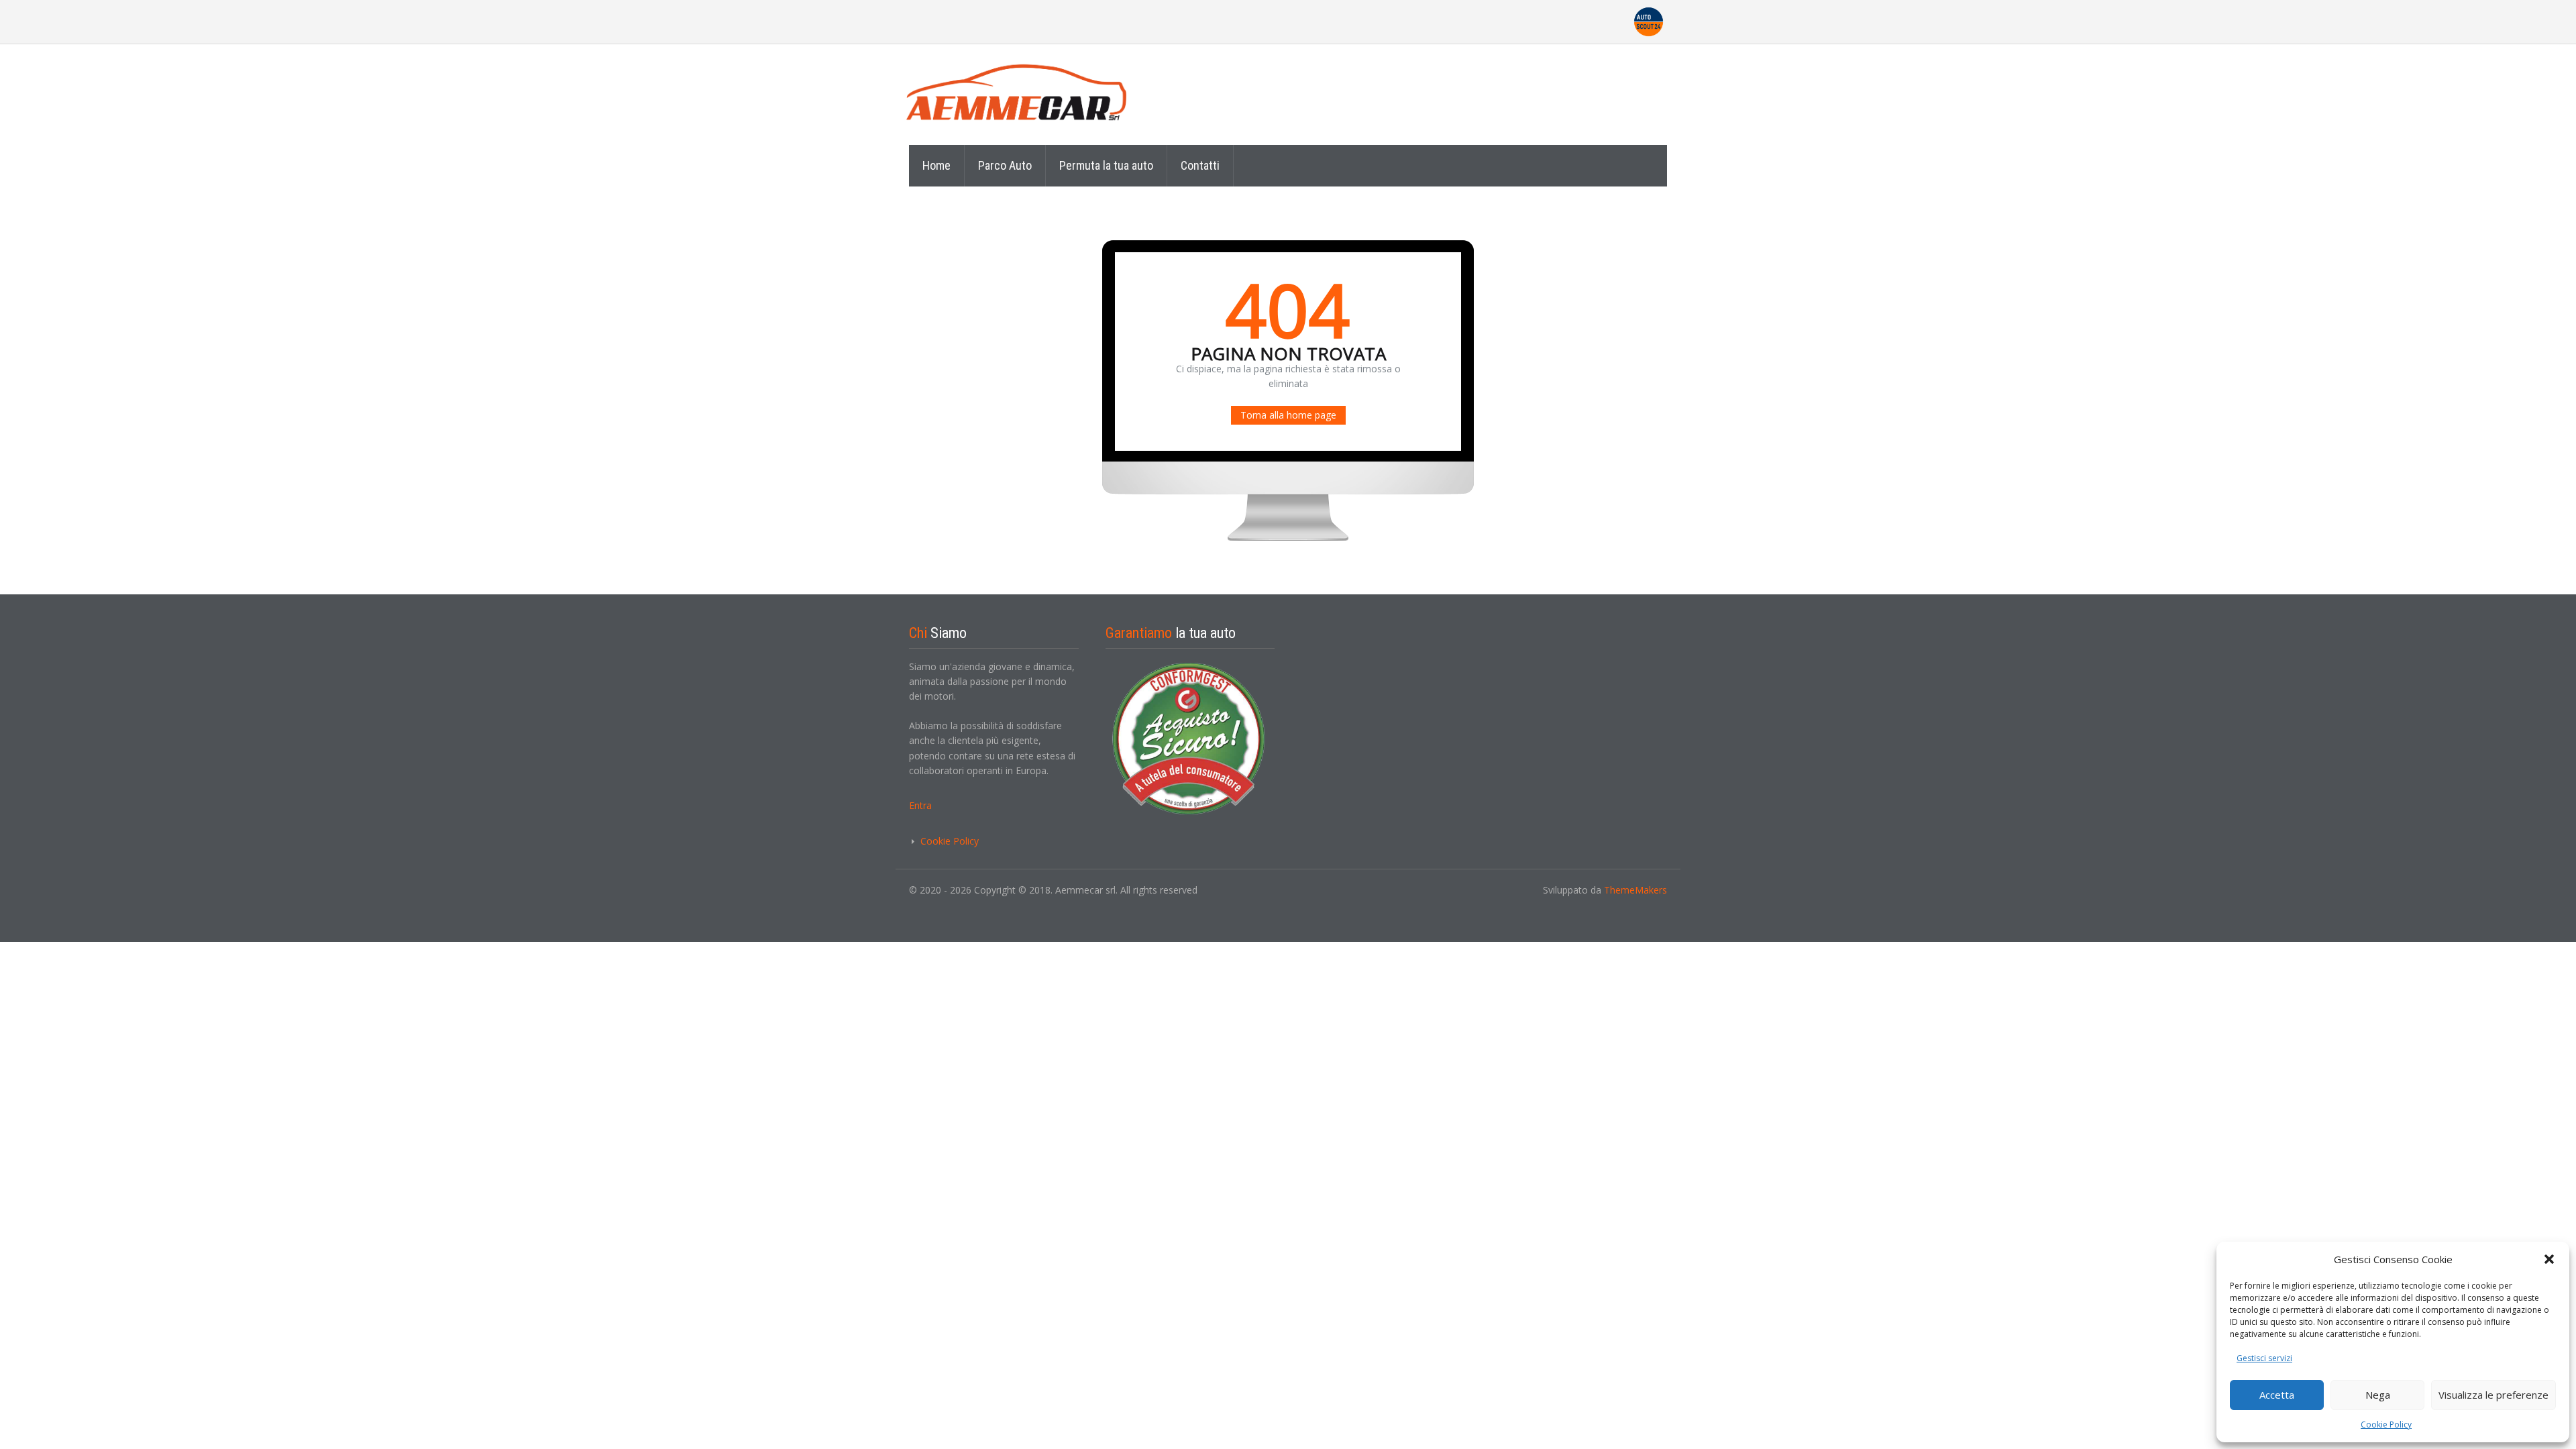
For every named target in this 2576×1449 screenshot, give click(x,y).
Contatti (1200, 165)
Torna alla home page (1288, 415)
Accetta (2277, 1395)
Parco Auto (1005, 165)
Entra (920, 805)
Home (936, 165)
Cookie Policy (2386, 1425)
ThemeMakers (1635, 890)
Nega (2378, 1395)
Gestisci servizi (2264, 1358)
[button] (2549, 1259)
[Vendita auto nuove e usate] (1030, 94)
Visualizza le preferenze (2493, 1395)
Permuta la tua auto (1106, 165)
